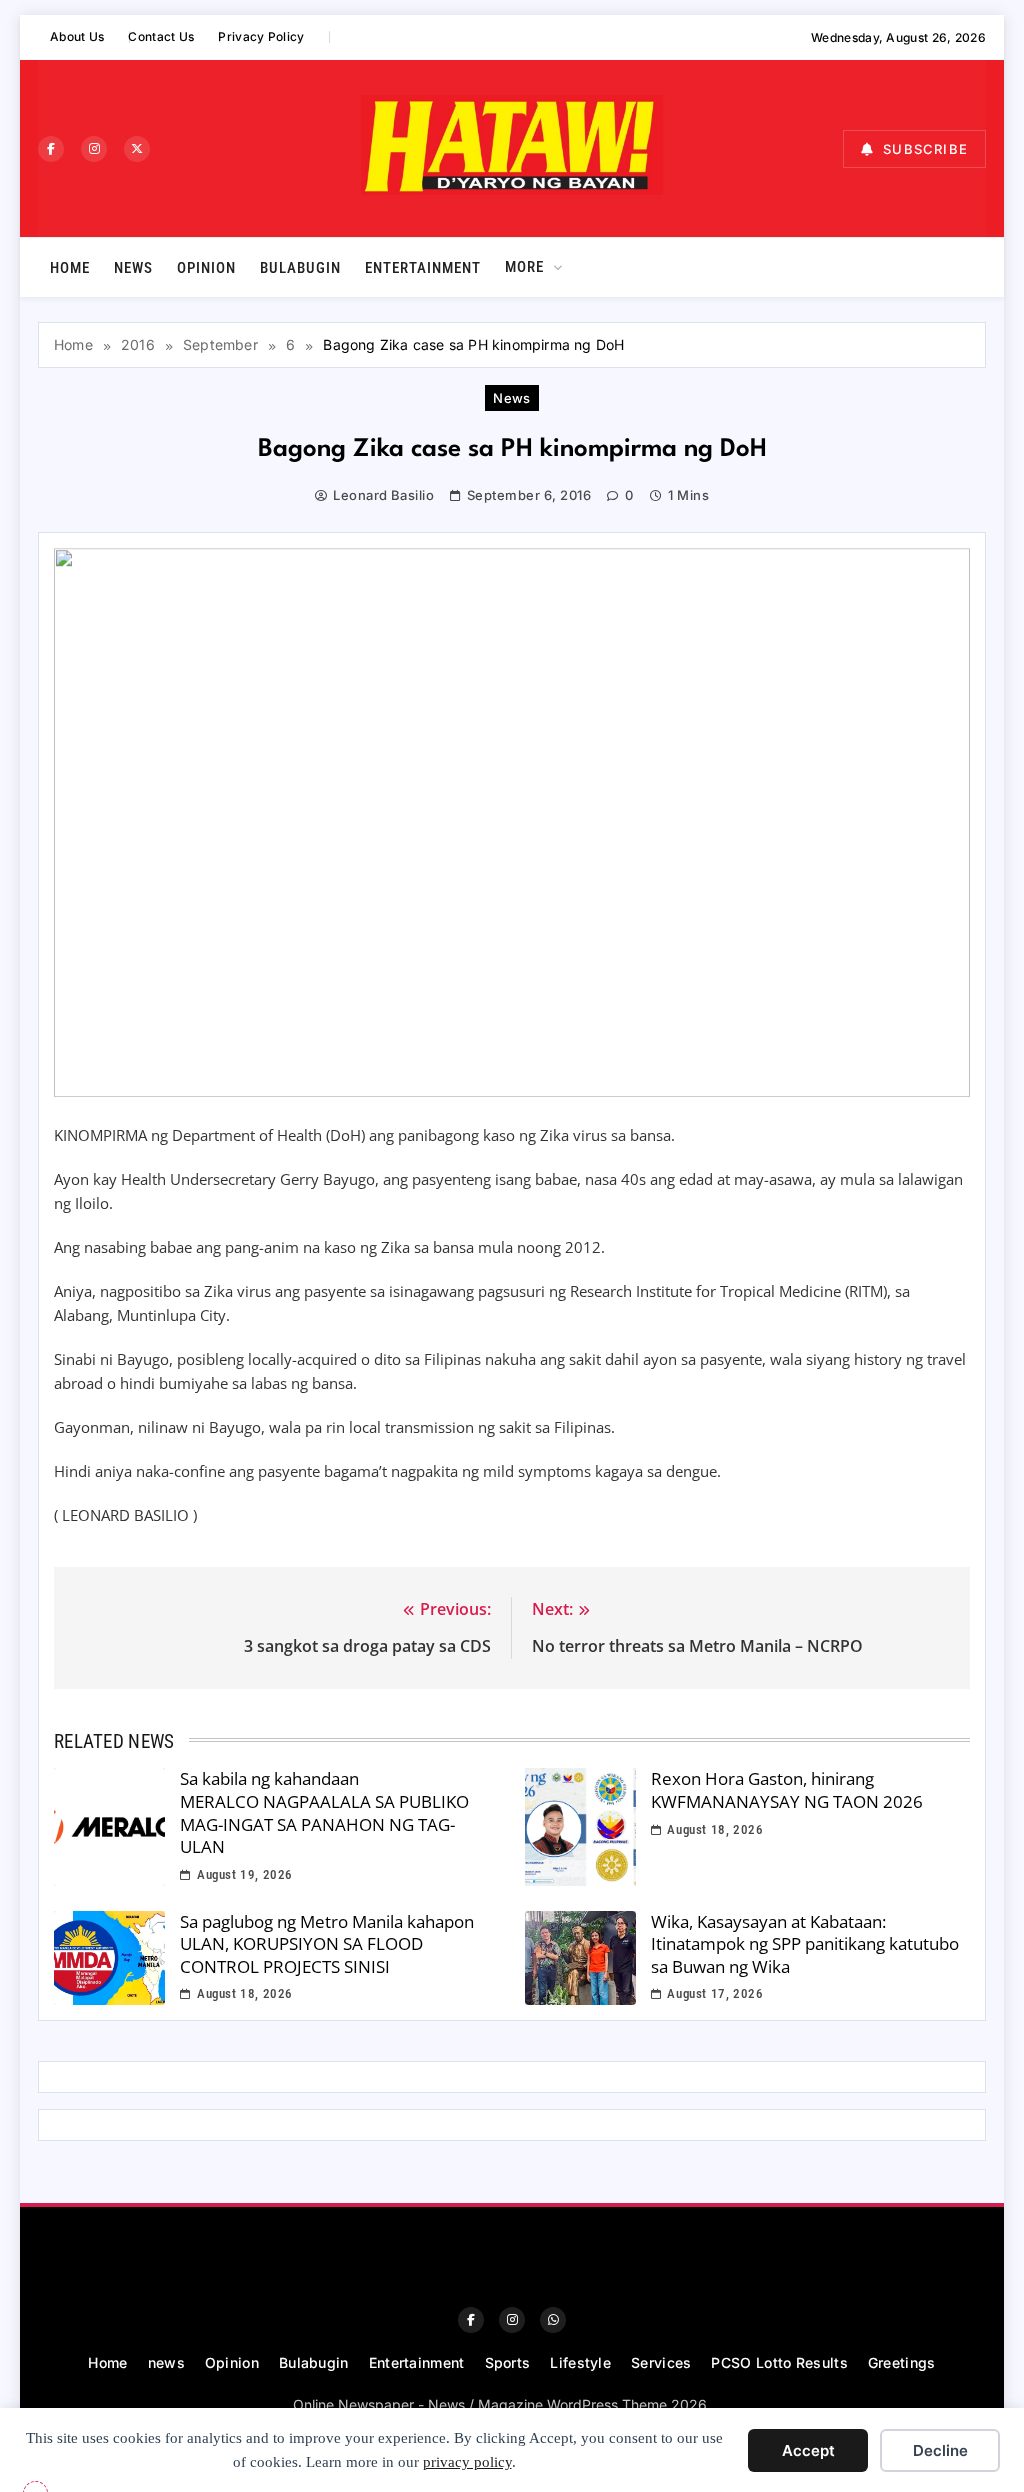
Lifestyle (580, 2362)
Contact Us (161, 36)
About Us (77, 36)
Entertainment (423, 268)
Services (661, 2362)
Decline (940, 2450)
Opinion (206, 268)
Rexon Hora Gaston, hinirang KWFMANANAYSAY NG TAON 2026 (787, 1790)
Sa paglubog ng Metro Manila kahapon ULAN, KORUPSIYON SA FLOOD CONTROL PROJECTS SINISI (327, 1944)
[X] (137, 149)
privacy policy (467, 2462)
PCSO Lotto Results (779, 2362)
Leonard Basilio (383, 495)
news (133, 268)
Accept (808, 2450)
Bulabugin (300, 268)
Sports (508, 2362)
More (524, 267)
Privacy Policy (261, 36)
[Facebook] (51, 149)
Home (70, 268)
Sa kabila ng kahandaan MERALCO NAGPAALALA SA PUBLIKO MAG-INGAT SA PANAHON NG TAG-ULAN (324, 1812)
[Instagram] (94, 149)
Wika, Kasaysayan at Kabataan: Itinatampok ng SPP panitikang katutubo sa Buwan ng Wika (805, 1944)
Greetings (902, 2362)
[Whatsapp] (553, 2320)
